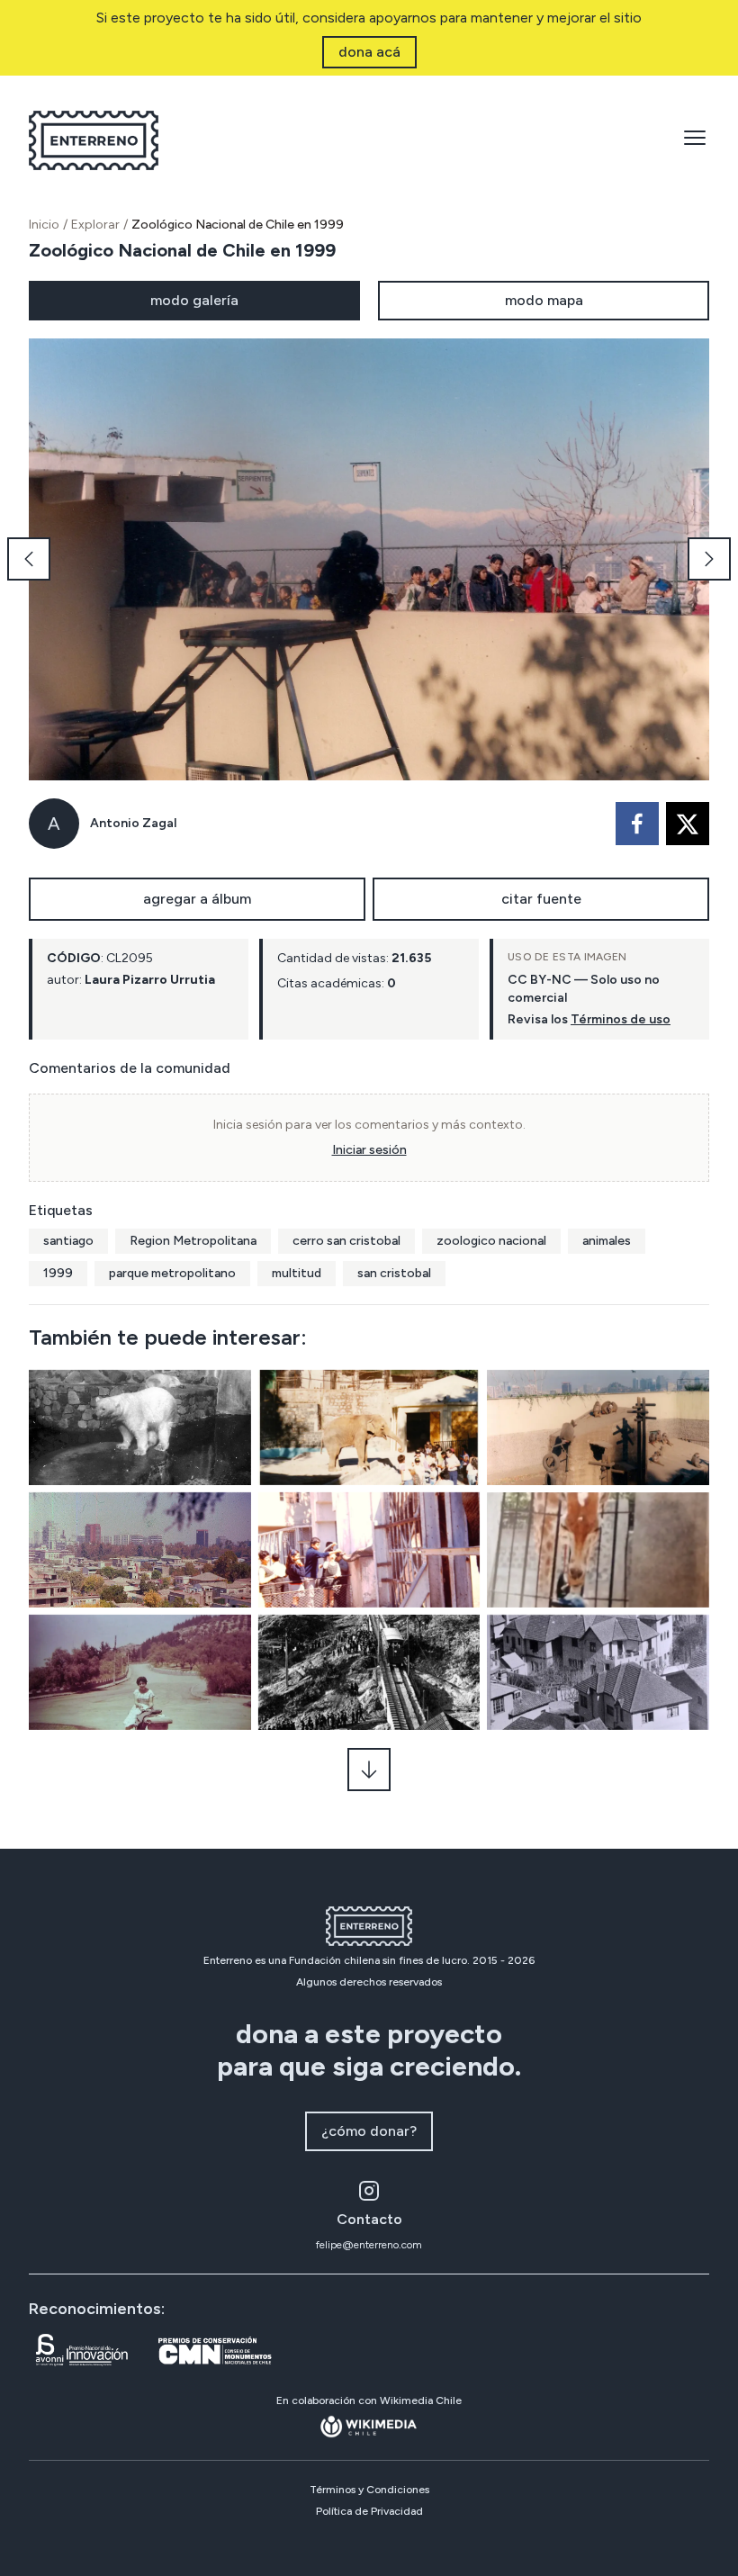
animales (607, 1241)
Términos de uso (621, 1019)
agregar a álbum (197, 899)
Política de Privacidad (369, 2511)
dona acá (369, 52)
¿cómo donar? (369, 2131)
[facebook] (637, 824)
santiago (68, 1241)
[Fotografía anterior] (29, 559)
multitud (297, 1273)
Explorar (95, 225)
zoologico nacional (491, 1241)
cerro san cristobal (346, 1241)
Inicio (44, 225)
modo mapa (544, 300)
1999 (58, 1273)
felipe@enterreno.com (369, 2245)
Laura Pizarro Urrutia (150, 980)
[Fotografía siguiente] (709, 559)
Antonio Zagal (133, 823)
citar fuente (541, 899)
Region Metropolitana (193, 1241)
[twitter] (688, 824)
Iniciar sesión (369, 1150)
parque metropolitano (172, 1273)
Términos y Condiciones (369, 2490)
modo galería (194, 300)
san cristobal (394, 1273)
